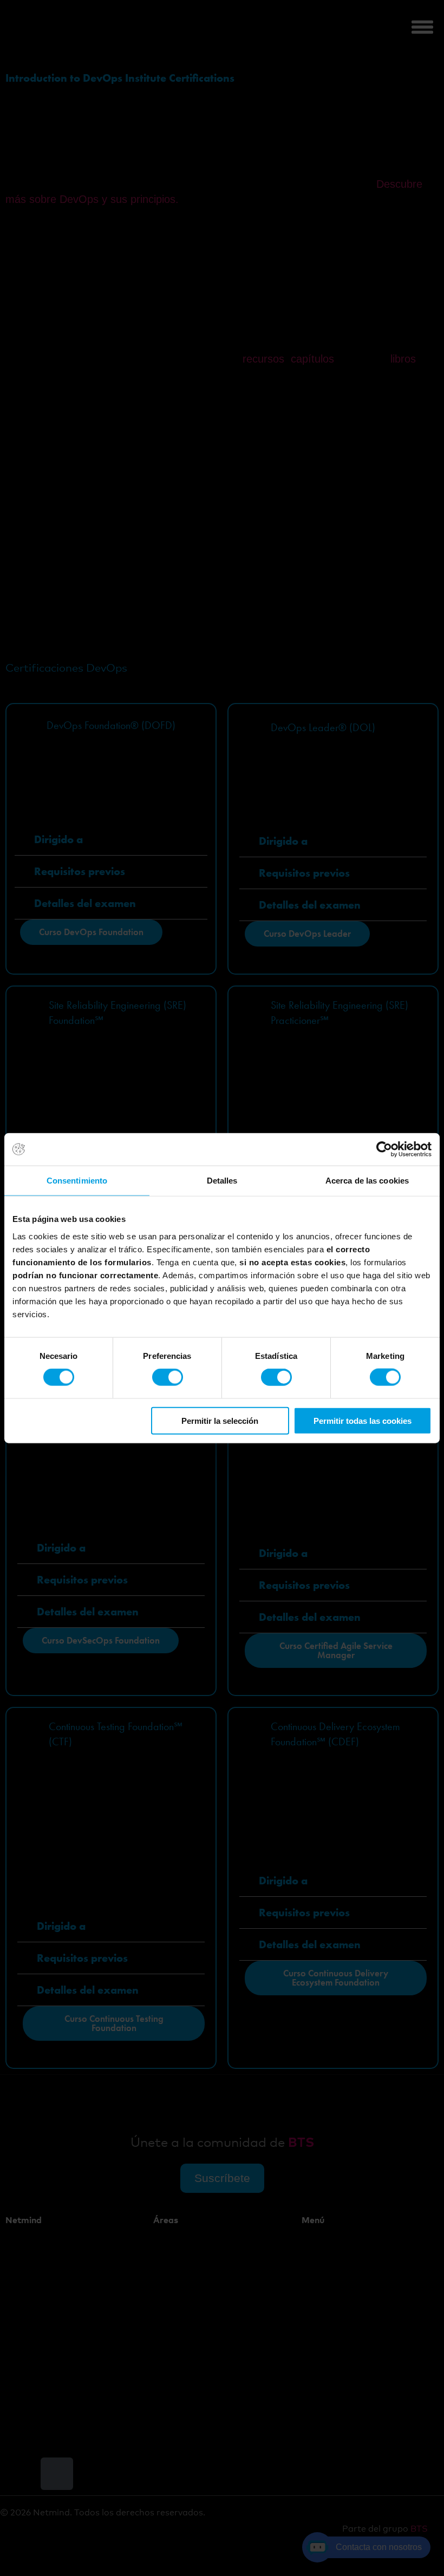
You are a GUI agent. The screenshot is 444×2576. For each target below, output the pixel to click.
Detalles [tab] (222, 1181)
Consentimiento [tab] (77, 1181)
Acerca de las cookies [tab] (367, 1181)
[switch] (168, 1377)
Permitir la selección (220, 1420)
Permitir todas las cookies (363, 1420)
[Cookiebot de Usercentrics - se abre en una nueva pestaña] (384, 1149)
